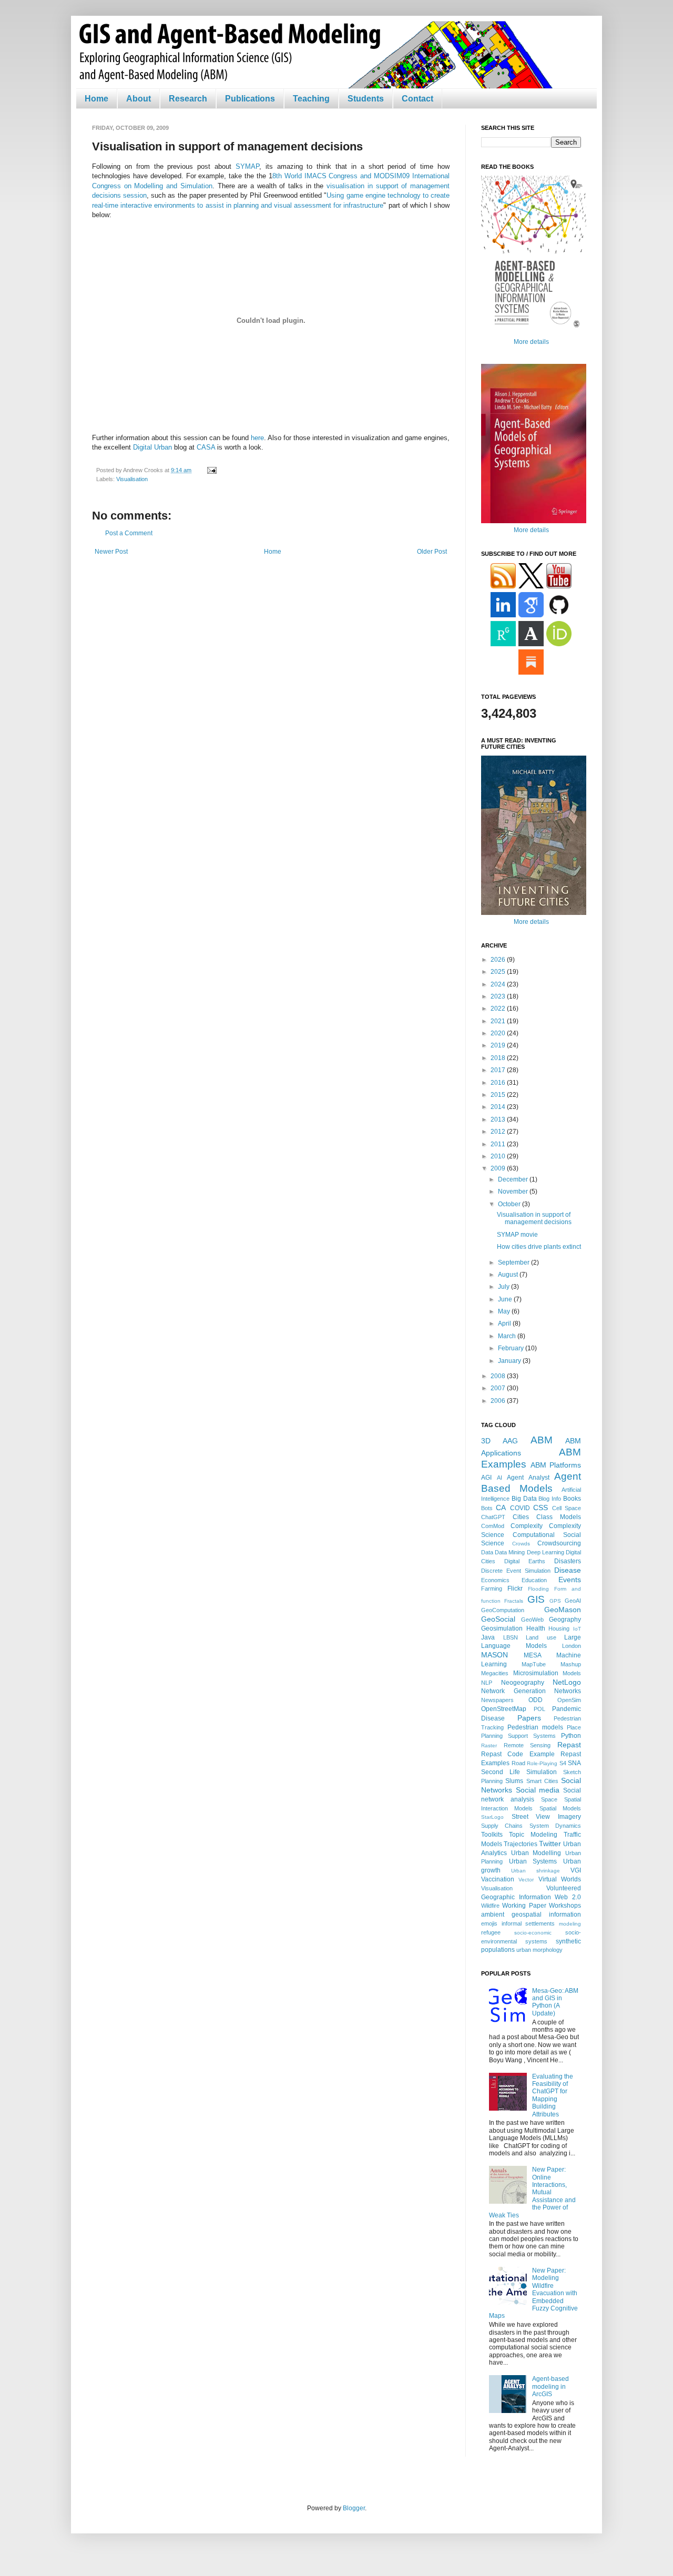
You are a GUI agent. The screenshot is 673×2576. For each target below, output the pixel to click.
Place (574, 1727)
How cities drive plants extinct (539, 1247)
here (257, 438)
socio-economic (533, 1933)
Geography (565, 1620)
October (510, 1204)
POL (539, 1709)
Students (366, 99)
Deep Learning (545, 1552)
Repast (569, 1745)
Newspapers (497, 1700)
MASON (494, 1655)
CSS (541, 1508)
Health (536, 1628)
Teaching (311, 99)
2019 (499, 1045)
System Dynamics (555, 1826)
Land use (541, 1637)
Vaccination (498, 1879)
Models (572, 1673)
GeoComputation (503, 1610)
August (509, 1275)
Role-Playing (542, 1763)
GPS (555, 1601)
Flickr (515, 1589)
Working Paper (524, 1906)
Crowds (521, 1544)
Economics (495, 1580)
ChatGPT (493, 1517)
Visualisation (132, 479)
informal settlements (528, 1923)
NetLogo (567, 1682)
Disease (568, 1570)
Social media (538, 1790)
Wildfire (490, 1906)
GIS (536, 1599)
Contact (417, 99)
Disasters (568, 1561)
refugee (491, 1932)
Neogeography (523, 1683)
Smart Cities (542, 1781)
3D (486, 1441)
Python (571, 1736)
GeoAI (573, 1601)
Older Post (432, 552)
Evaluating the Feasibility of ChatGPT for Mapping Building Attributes (553, 2095)
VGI (576, 1870)
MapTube (534, 1664)
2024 (499, 984)
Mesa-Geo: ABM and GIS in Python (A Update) (555, 2002)
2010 (499, 1156)
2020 (499, 1033)
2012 (499, 1132)
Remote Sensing (527, 1745)
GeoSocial (498, 1619)
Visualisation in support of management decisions (534, 1218)
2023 (499, 996)
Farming (492, 1589)
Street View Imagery (546, 1817)
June (506, 1299)
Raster (489, 1745)
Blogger (354, 2508)
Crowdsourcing (559, 1543)
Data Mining (510, 1552)
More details (531, 342)
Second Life (501, 1772)
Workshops (565, 1906)
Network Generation (513, 1691)
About (139, 99)
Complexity (527, 1526)
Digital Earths (525, 1561)
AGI (486, 1478)
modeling (570, 1924)
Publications (250, 99)
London (572, 1646)
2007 (499, 1388)
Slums (514, 1781)
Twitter (550, 1844)
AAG (510, 1441)
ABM (542, 1440)
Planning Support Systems (518, 1736)
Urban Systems (533, 1861)
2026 (499, 960)
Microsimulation (536, 1673)
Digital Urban (152, 447)
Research (188, 99)
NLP (487, 1683)
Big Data (524, 1499)
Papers (529, 1718)
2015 (499, 1095)
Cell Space (567, 1508)
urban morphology (539, 1950)
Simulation (542, 1772)
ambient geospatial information (531, 1915)
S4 (563, 1763)
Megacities (495, 1673)
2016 (499, 1083)
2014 (499, 1107)
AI (499, 1478)
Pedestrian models (535, 1727)
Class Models (559, 1517)
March (508, 1336)
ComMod (493, 1526)
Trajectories (521, 1844)
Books (572, 1499)
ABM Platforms (556, 1465)
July (504, 1287)
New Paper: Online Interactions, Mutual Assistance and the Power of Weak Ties (532, 2192)
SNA (574, 1763)
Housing (559, 1628)
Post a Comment (129, 533)
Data (487, 1552)
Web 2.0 (568, 1897)
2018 (499, 1058)
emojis (489, 1923)
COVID (520, 1508)
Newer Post (111, 552)
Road (518, 1763)
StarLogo (492, 1817)
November (514, 1192)
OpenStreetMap (504, 1709)
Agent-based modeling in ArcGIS (550, 2386)
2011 (499, 1144)
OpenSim (569, 1700)
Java (488, 1637)
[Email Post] (211, 470)
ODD (536, 1700)
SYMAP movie (517, 1235)
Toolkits (492, 1835)
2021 (499, 1021)
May (505, 1311)
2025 (499, 972)
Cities (521, 1517)
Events (570, 1580)
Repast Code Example (518, 1754)
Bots (487, 1508)
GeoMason (563, 1610)
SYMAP (247, 166)
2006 (499, 1401)
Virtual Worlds (560, 1879)
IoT (577, 1629)
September (514, 1262)
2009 (499, 1168)
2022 (499, 1009)
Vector (526, 1880)
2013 (499, 1119)
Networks (568, 1691)
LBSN (511, 1637)
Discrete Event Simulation (516, 1571)
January (510, 1361)
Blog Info (550, 1499)
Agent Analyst (528, 1478)
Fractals (514, 1601)
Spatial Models (560, 1808)
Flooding (538, 1589)
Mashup (571, 1664)
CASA (206, 447)
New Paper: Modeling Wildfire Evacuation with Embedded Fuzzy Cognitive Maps (533, 2293)
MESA (533, 1655)
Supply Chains (502, 1826)
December (514, 1179)
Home (96, 99)
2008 (499, 1376)
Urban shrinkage (536, 1871)
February (512, 1348)
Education (534, 1580)
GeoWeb (532, 1620)
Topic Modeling (533, 1835)
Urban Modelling (536, 1853)
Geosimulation (502, 1628)
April (505, 1323)
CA (501, 1508)
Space (549, 1799)
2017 (499, 1070)
